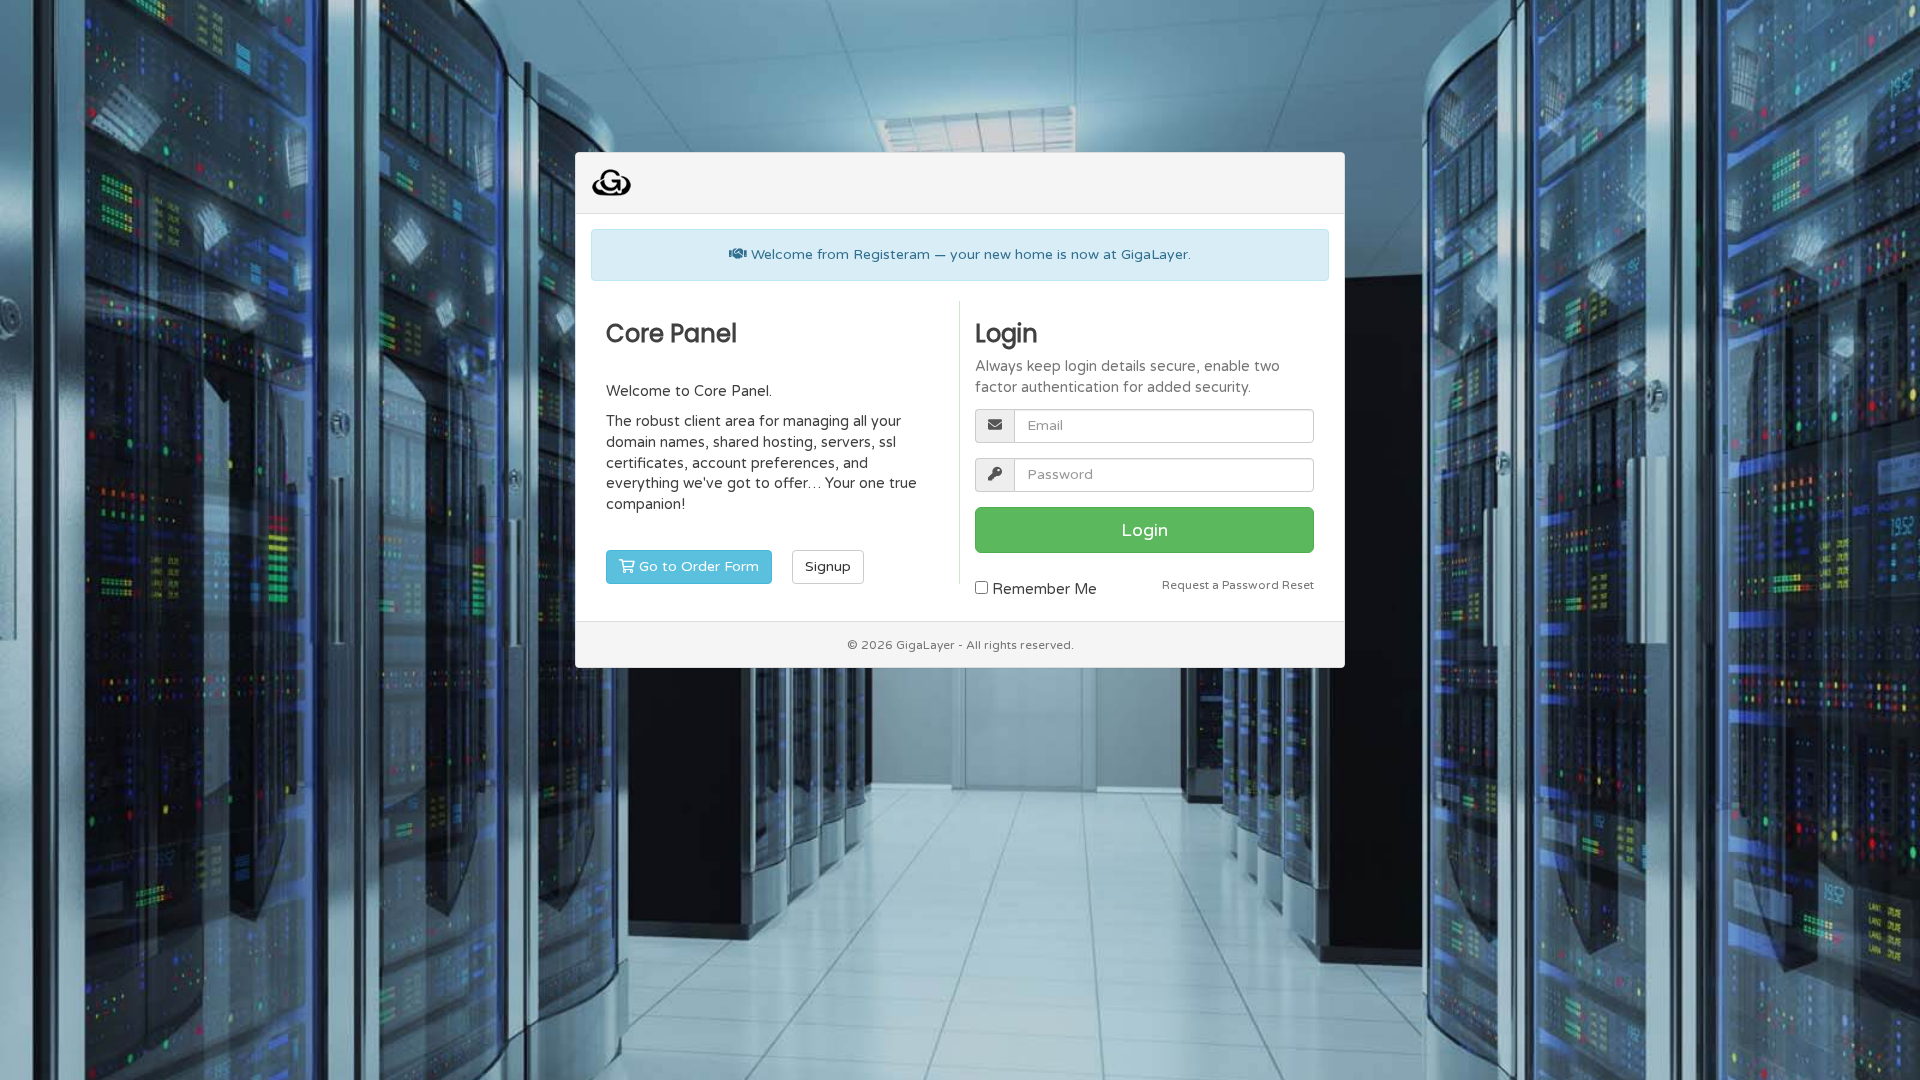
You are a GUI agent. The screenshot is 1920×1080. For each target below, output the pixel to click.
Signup (828, 566)
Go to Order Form (697, 566)
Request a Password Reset (1238, 585)
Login (1144, 530)
